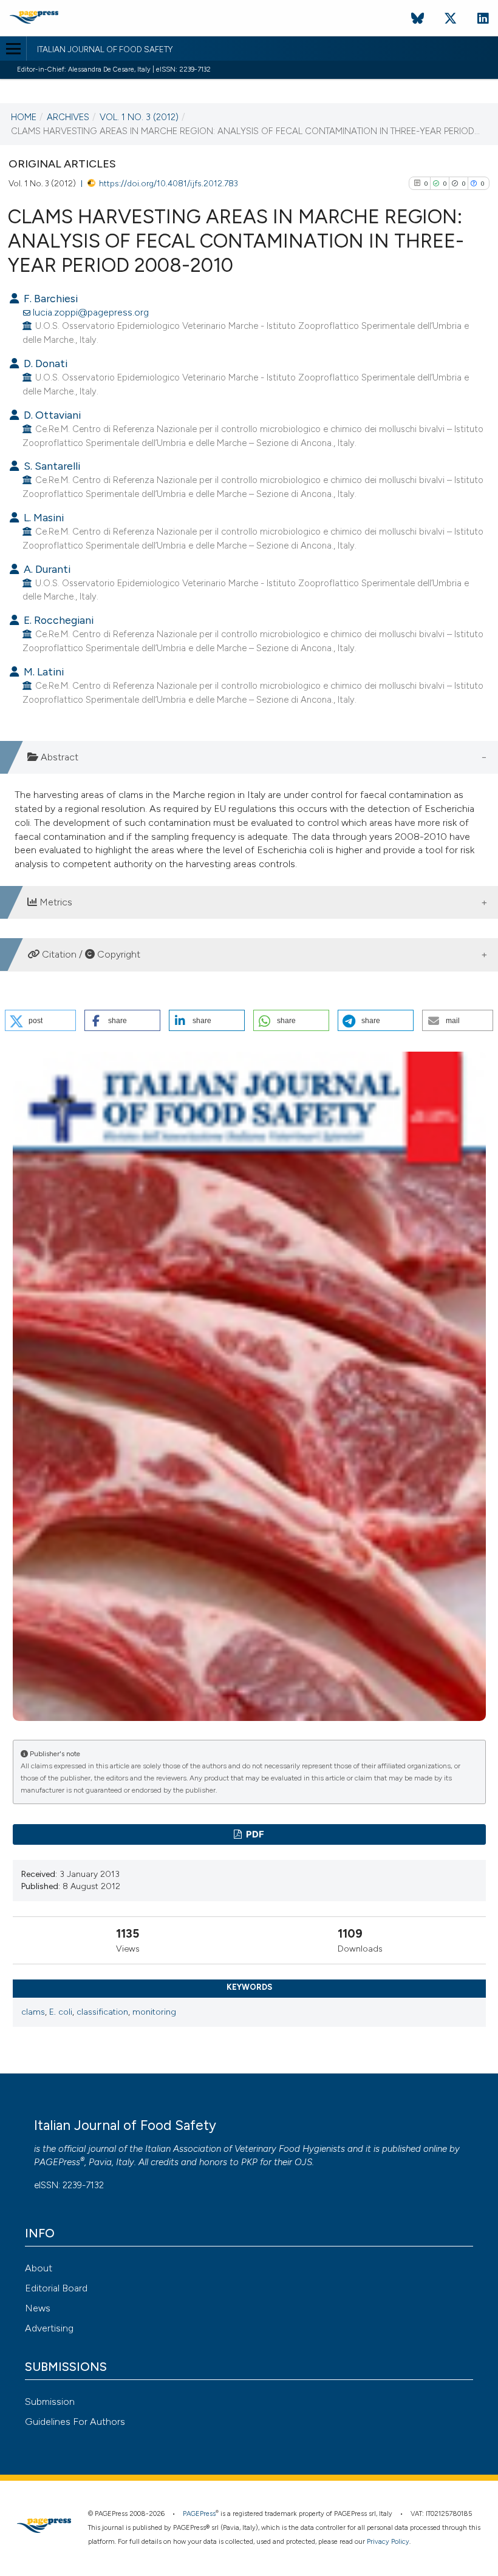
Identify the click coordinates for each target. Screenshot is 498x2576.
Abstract (58, 757)
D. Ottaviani (51, 415)
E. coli (61, 2012)
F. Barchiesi (49, 298)
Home (24, 117)
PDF (254, 1834)
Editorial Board (56, 2288)
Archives (68, 117)
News (38, 2308)
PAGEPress (57, 2162)
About (39, 2268)
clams (33, 2012)
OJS (303, 2162)
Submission (50, 2402)
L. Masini (43, 517)
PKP (249, 2162)
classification (102, 2012)
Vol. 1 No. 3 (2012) (139, 117)
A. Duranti (46, 569)
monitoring (154, 2012)
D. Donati (44, 363)
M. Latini (43, 671)
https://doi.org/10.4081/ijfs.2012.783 (169, 183)
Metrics (55, 902)
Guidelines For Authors (75, 2422)
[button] (40, 1020)
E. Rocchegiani (57, 620)
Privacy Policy (388, 2542)
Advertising (49, 2328)
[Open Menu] (13, 49)
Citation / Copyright (90, 954)
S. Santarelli (51, 466)
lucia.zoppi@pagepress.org (91, 312)
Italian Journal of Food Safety (105, 50)
